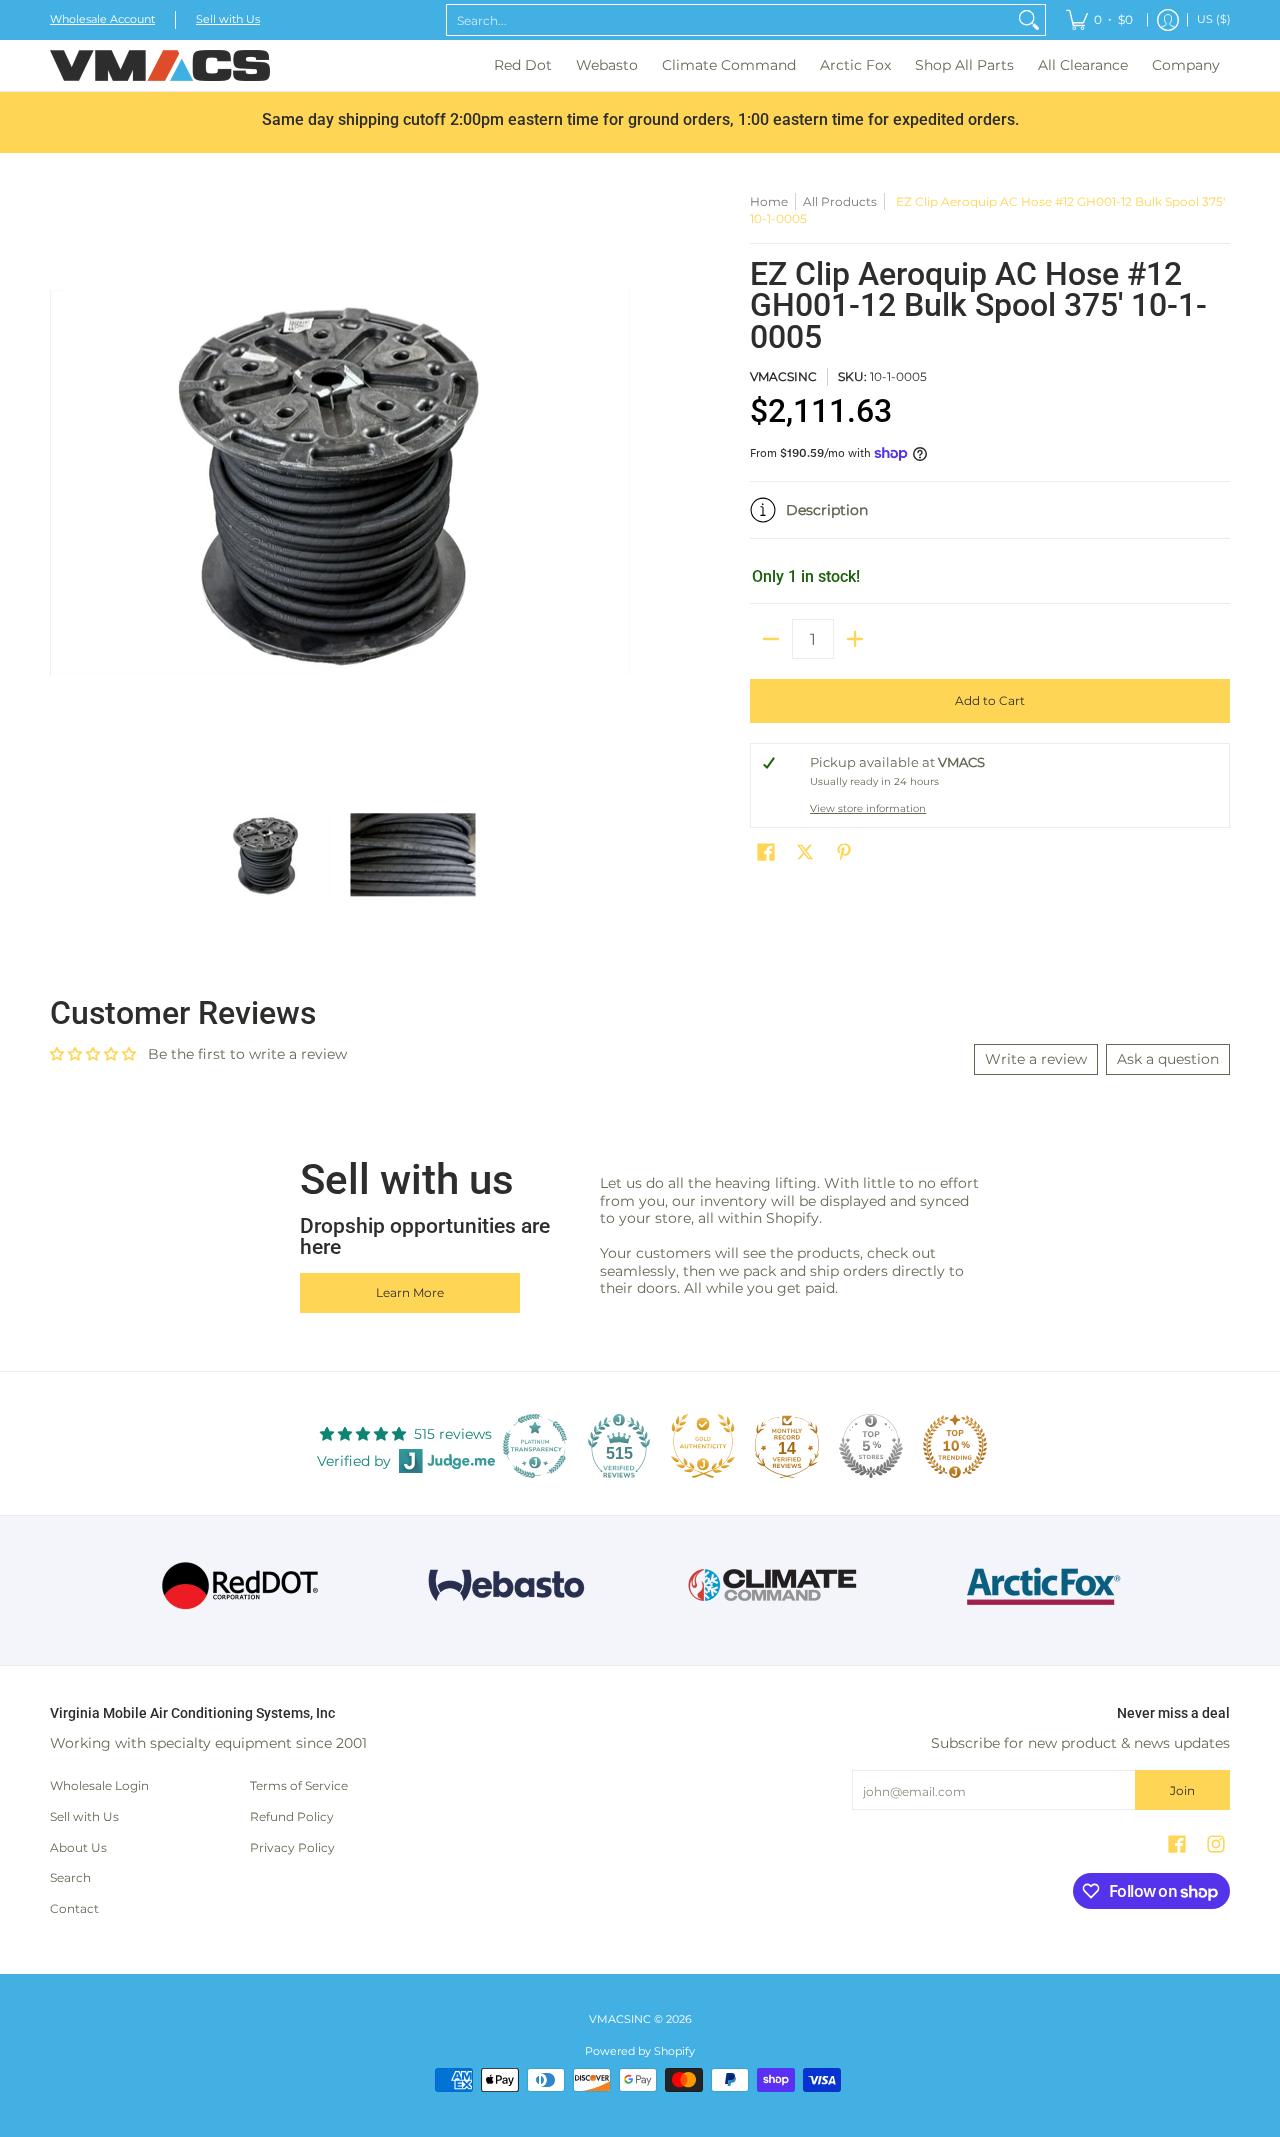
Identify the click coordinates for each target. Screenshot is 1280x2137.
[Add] (855, 639)
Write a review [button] (1036, 1059)
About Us (78, 1847)
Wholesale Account (102, 19)
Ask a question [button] (1168, 1059)
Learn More (410, 1292)
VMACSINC (783, 376)
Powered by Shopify (640, 2051)
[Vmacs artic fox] (1040, 1586)
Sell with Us (228, 19)
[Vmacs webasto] (506, 1585)
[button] (990, 518)
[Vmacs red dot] (240, 1585)
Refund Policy (292, 1816)
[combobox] (730, 20)
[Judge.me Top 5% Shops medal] (871, 1446)
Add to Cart (990, 700)
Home (769, 201)
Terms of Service (299, 1785)
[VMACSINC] (160, 65)
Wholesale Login (99, 1785)
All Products (840, 201)
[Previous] (64, 483)
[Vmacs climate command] (773, 1585)
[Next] (616, 483)
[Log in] (1168, 20)
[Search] (1029, 20)
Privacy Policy (292, 1847)
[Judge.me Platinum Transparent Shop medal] (535, 1446)
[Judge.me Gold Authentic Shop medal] (703, 1446)
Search (70, 1877)
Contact (74, 1908)
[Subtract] (771, 639)
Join (1182, 1790)
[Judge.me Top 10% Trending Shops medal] (955, 1446)
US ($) (1214, 19)
